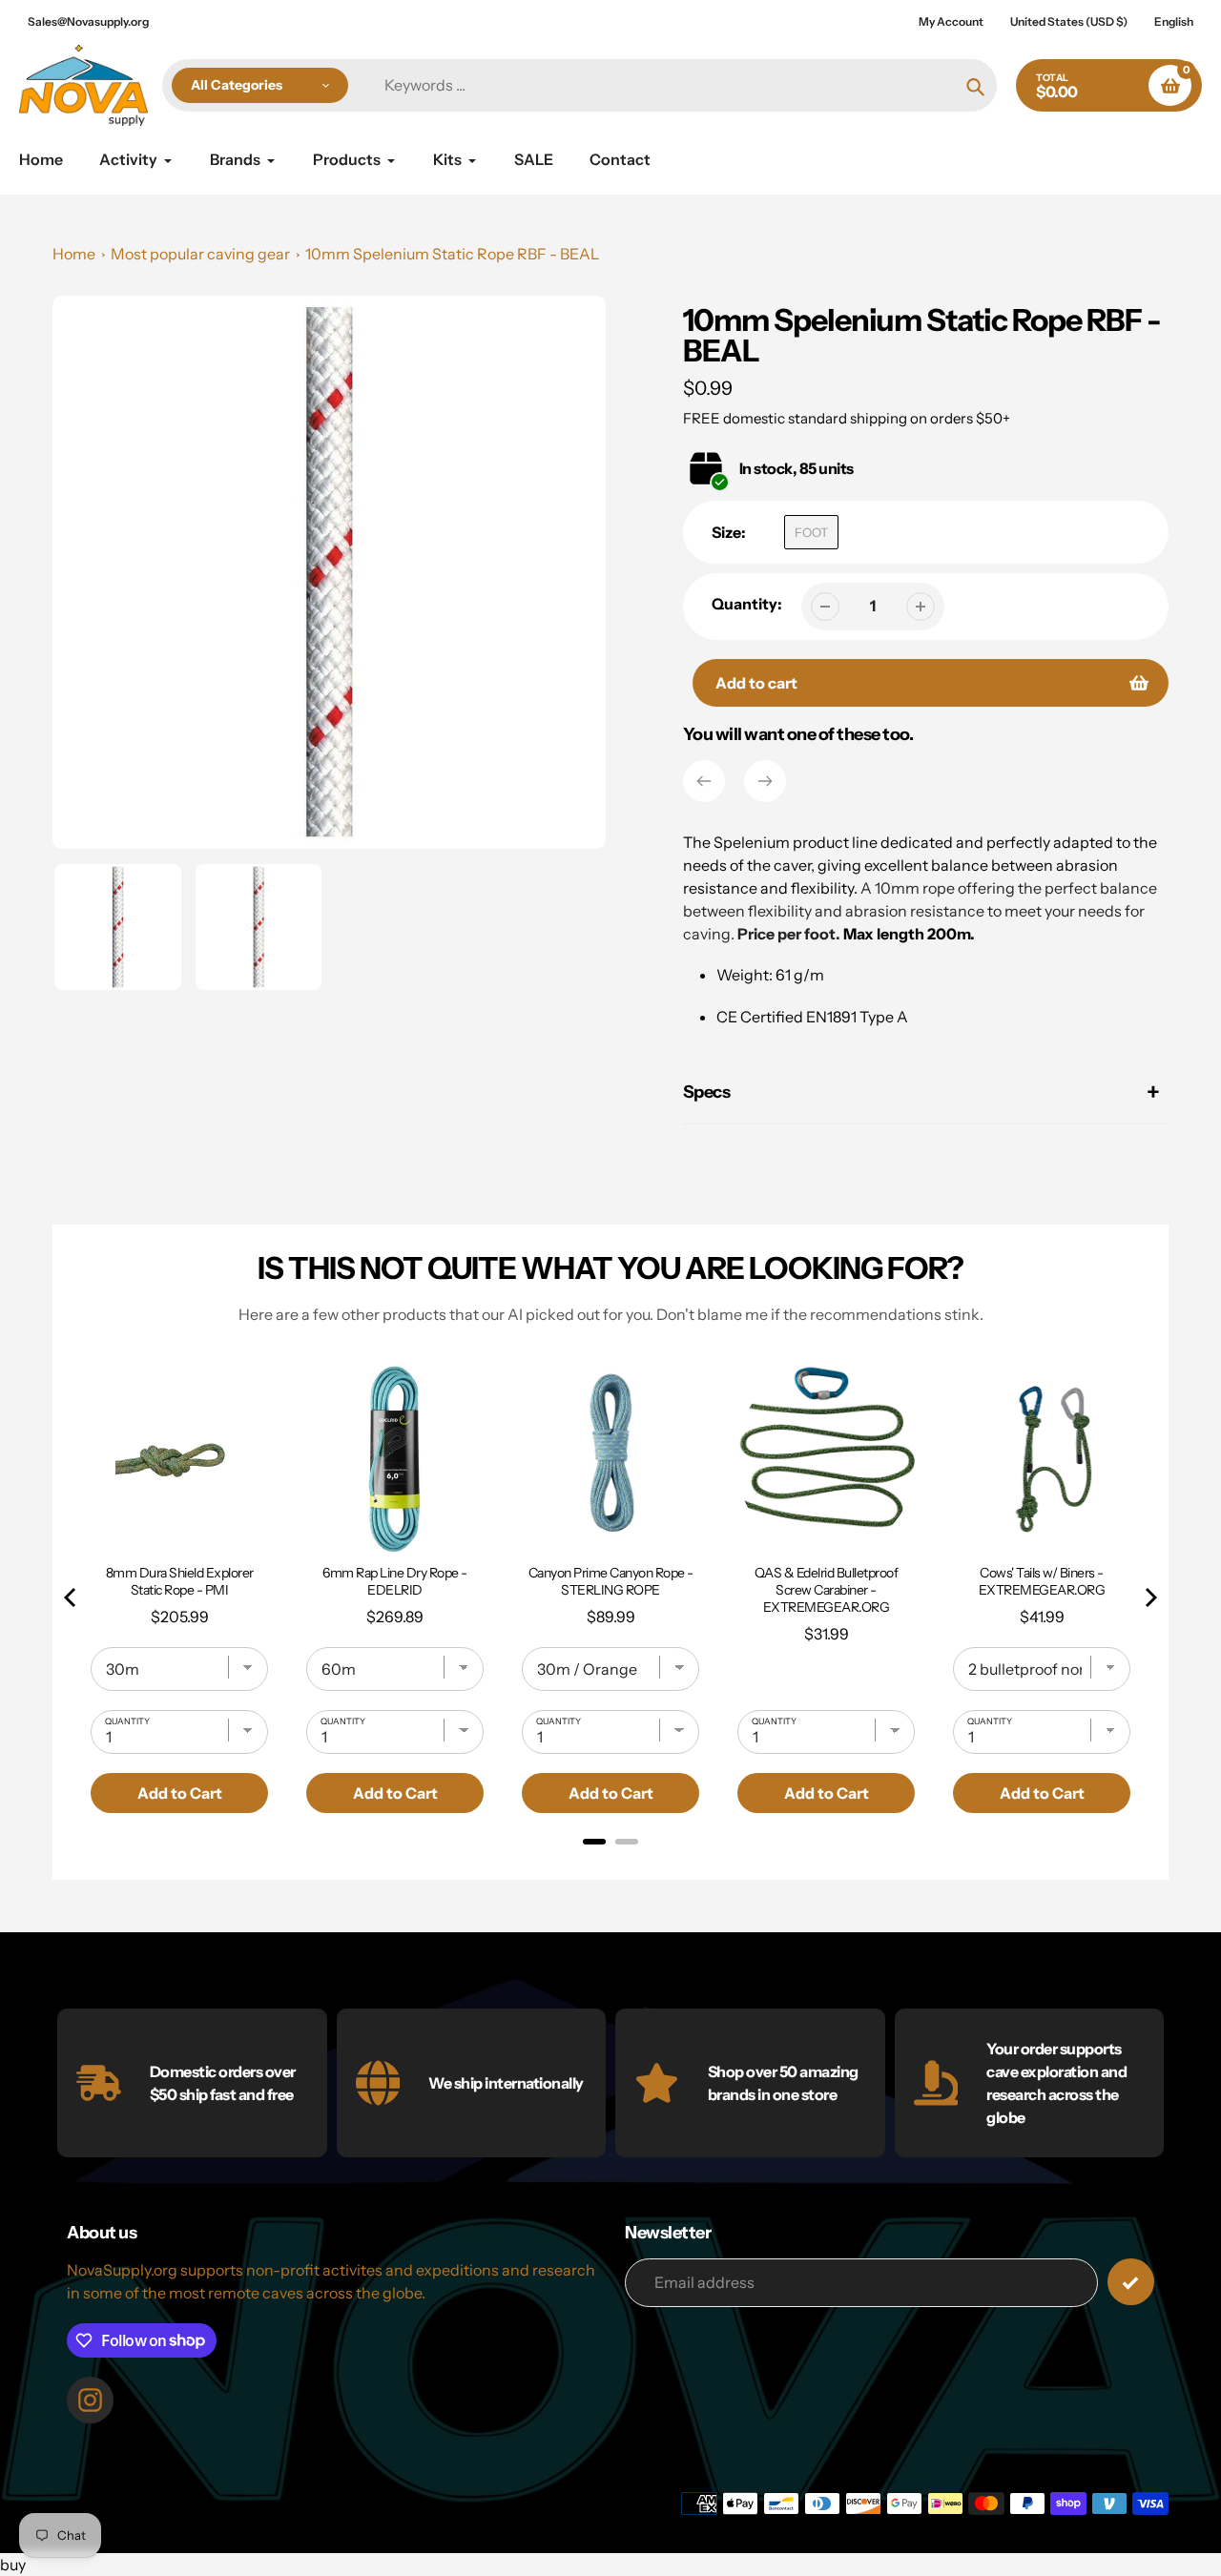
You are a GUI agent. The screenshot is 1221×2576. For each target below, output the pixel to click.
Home (74, 254)
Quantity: (747, 604)
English (1174, 21)
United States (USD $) (1069, 21)
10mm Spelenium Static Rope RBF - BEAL (452, 254)
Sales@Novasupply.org (88, 21)
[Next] (765, 781)
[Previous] (704, 781)
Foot (811, 532)
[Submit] (1131, 2282)
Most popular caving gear (200, 254)
